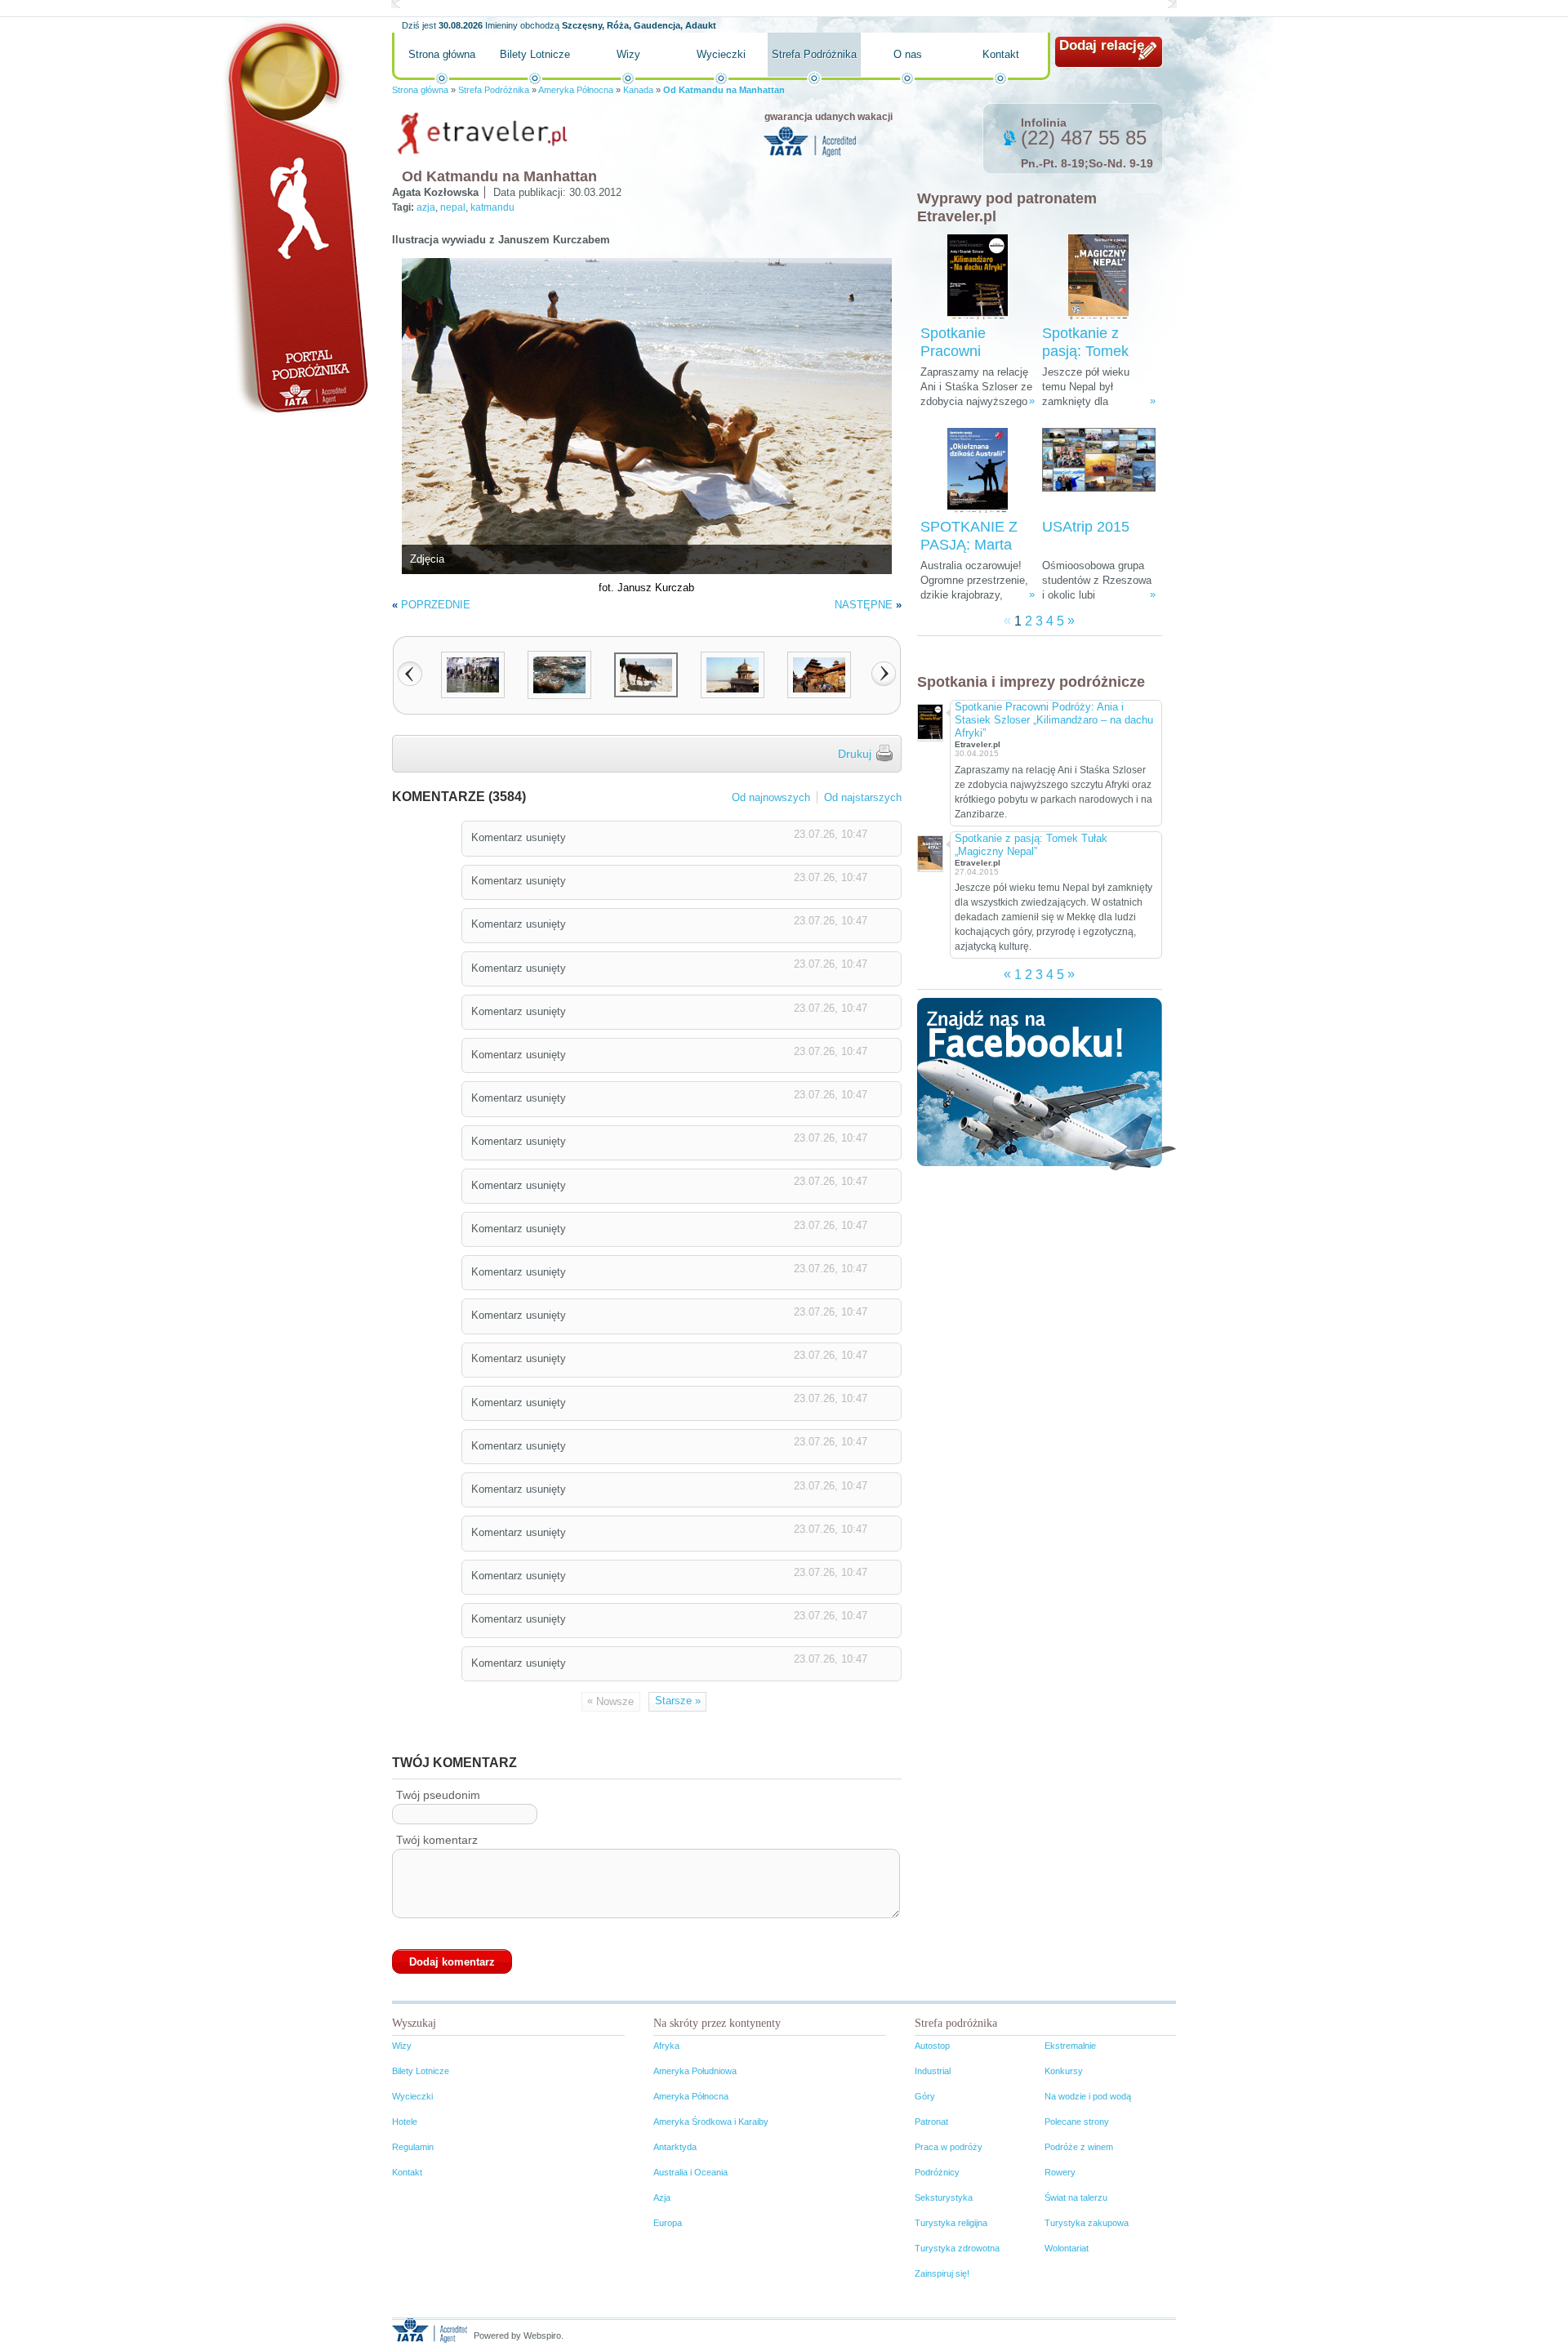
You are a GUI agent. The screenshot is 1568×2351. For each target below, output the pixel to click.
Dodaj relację (1102, 45)
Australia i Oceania (690, 2172)
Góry (925, 2096)
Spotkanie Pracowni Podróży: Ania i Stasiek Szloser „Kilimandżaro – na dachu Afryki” (1054, 720)
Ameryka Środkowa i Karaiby (711, 2122)
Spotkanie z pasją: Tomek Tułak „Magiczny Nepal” (1031, 845)
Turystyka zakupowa (1087, 2223)
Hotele (405, 2122)
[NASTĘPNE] (884, 674)
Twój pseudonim (438, 1795)
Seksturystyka (944, 2197)
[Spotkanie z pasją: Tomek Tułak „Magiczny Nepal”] (1098, 277)
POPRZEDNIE (436, 605)
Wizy (628, 54)
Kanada (638, 90)
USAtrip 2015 (1086, 527)
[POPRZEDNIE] (410, 674)
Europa (668, 2223)
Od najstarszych (863, 797)
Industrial (933, 2071)
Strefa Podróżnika (814, 54)
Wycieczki (721, 54)
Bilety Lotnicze (535, 54)
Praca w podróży (949, 2147)
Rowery (1060, 2172)
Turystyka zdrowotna (957, 2248)
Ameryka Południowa (695, 2071)
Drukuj (855, 754)
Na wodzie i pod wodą (1088, 2096)
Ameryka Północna (576, 90)
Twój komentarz (437, 1840)
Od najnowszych (771, 797)
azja (426, 207)
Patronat (931, 2122)
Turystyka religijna (951, 2223)
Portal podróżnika (295, 217)
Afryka (666, 2046)
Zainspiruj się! (942, 2273)
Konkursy (1064, 2071)
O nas (908, 54)
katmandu (492, 207)
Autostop (932, 2046)
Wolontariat (1067, 2248)
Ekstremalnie (1070, 2046)
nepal (453, 207)
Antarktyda (675, 2147)
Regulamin (413, 2147)
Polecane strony (1077, 2122)
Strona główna (442, 54)
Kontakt (1001, 54)
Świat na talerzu (1076, 2197)
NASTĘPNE (864, 605)
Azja (662, 2197)
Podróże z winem (1079, 2147)
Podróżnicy (937, 2172)
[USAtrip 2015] (1099, 471)
